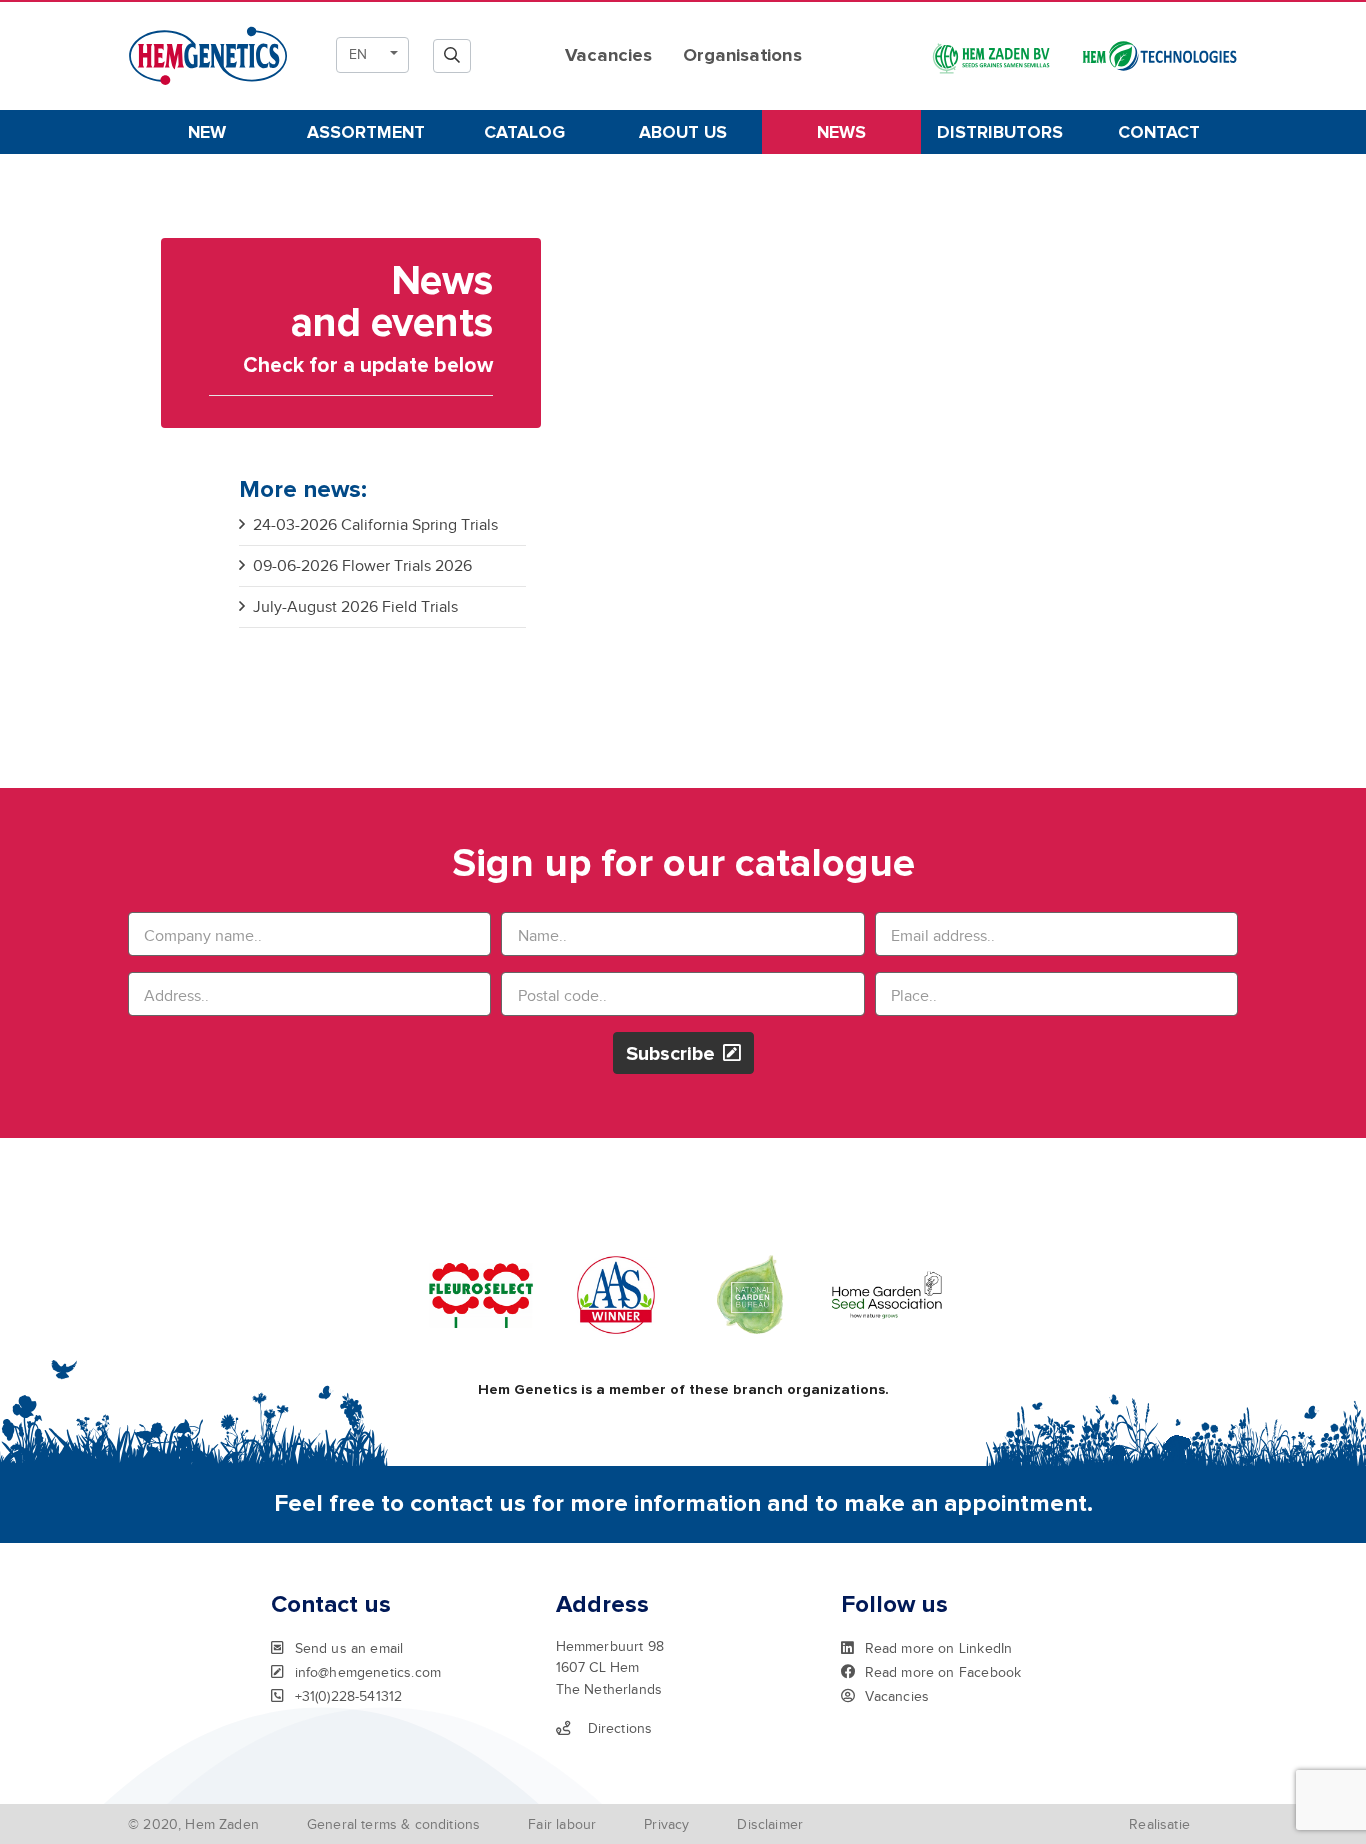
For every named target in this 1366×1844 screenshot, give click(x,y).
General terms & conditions (393, 1824)
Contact (1159, 133)
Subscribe (670, 1054)
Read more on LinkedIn (939, 1648)
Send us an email (349, 1648)
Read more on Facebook (943, 1672)
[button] (372, 55)
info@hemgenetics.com (368, 1672)
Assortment (366, 133)
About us (683, 133)
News (841, 133)
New (207, 133)
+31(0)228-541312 (349, 1696)
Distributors (1000, 133)
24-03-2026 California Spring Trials (375, 525)
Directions (620, 1728)
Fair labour (562, 1824)
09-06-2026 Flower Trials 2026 (362, 566)
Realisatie (1159, 1824)
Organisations (742, 55)
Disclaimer (770, 1824)
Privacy (666, 1824)
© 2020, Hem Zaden (193, 1824)
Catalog (524, 133)
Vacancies (608, 55)
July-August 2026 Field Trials (355, 607)
